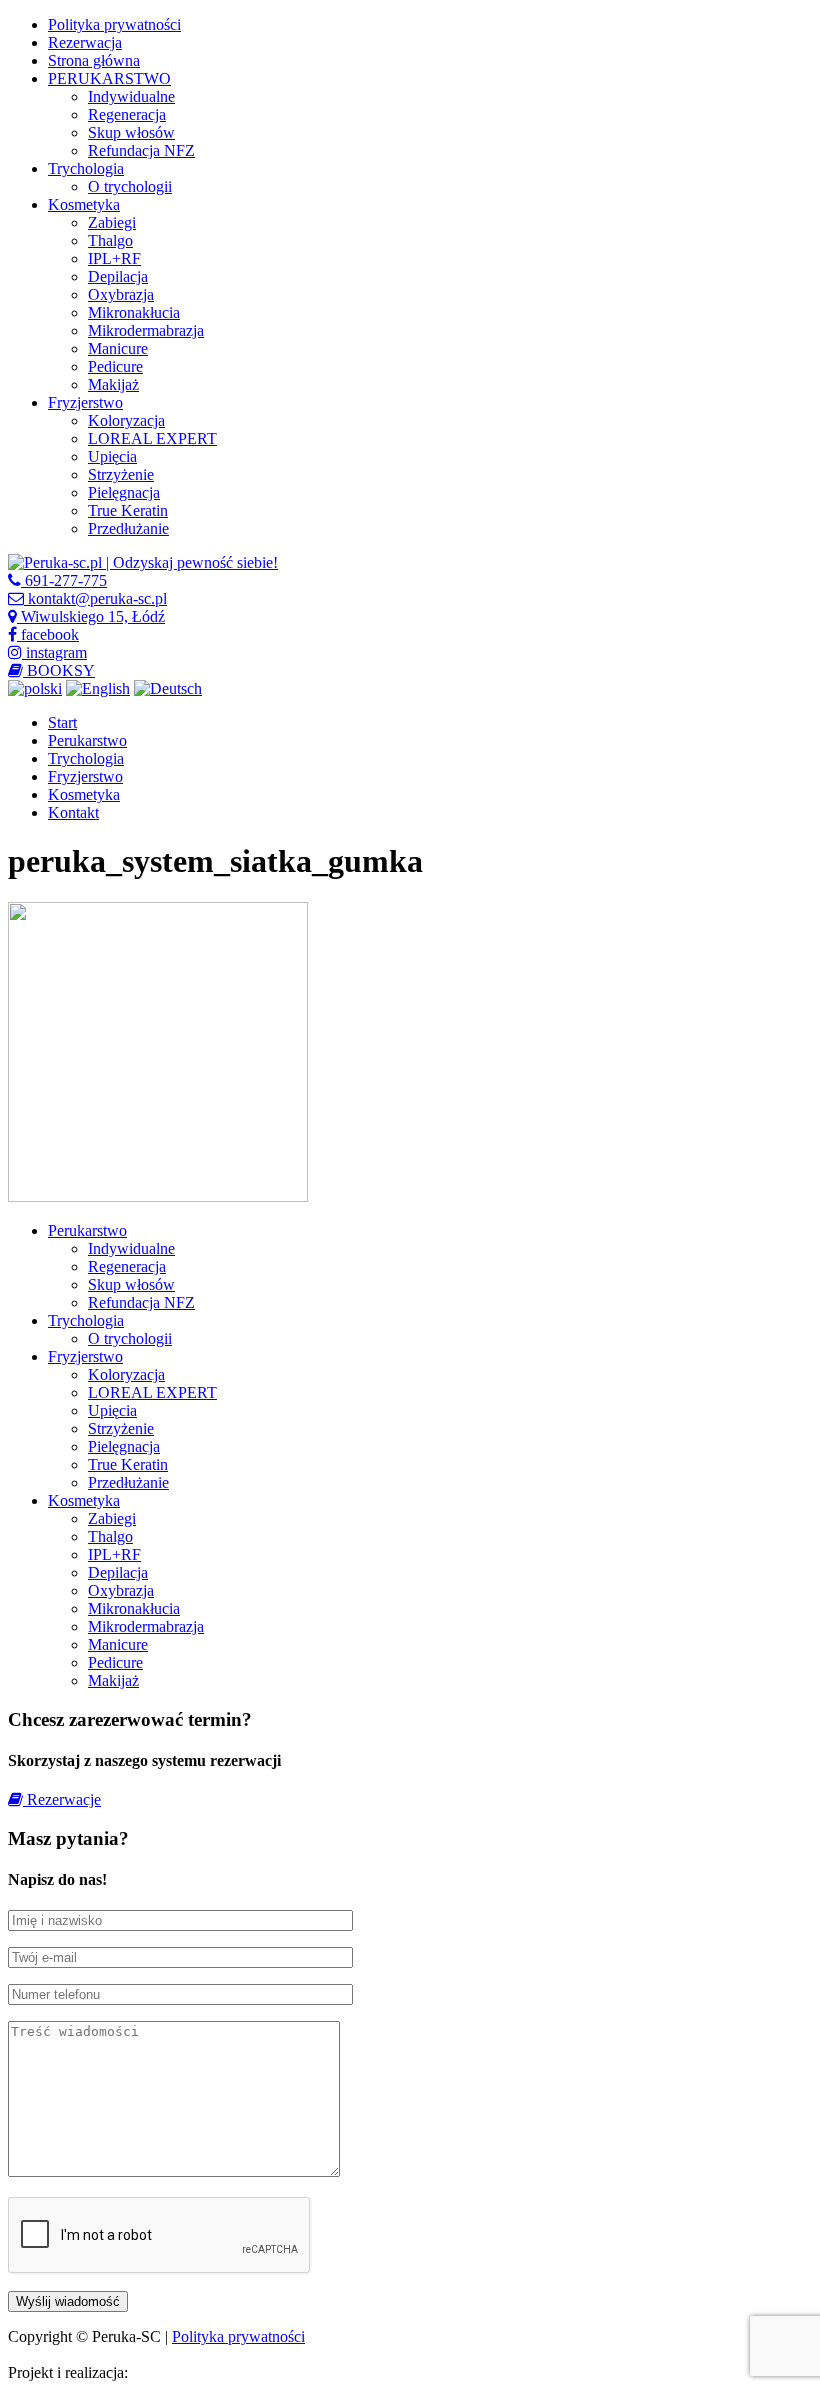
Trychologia (86, 168)
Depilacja (118, 276)
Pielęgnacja (124, 492)
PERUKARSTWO (109, 78)
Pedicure (115, 366)
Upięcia (112, 456)
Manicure (118, 348)
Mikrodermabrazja (146, 330)
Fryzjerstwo (85, 402)
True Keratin (128, 510)
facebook (48, 634)
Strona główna (94, 60)
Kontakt (73, 812)
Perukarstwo (87, 740)
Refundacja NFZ (141, 150)
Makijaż (113, 384)
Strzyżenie (121, 474)
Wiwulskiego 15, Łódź (91, 616)
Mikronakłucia (134, 312)
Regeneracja (127, 114)
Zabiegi (112, 222)
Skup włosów (131, 132)
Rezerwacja (85, 42)
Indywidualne (131, 96)
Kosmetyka (84, 204)
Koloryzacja (126, 420)
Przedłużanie (128, 528)
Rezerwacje (62, 1799)
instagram (54, 652)
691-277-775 (64, 580)
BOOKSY (59, 670)
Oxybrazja (121, 294)
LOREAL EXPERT (152, 438)
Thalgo (110, 240)
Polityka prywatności (114, 24)
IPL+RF (114, 258)
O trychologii (130, 186)
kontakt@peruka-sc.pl (95, 598)
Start (62, 722)
